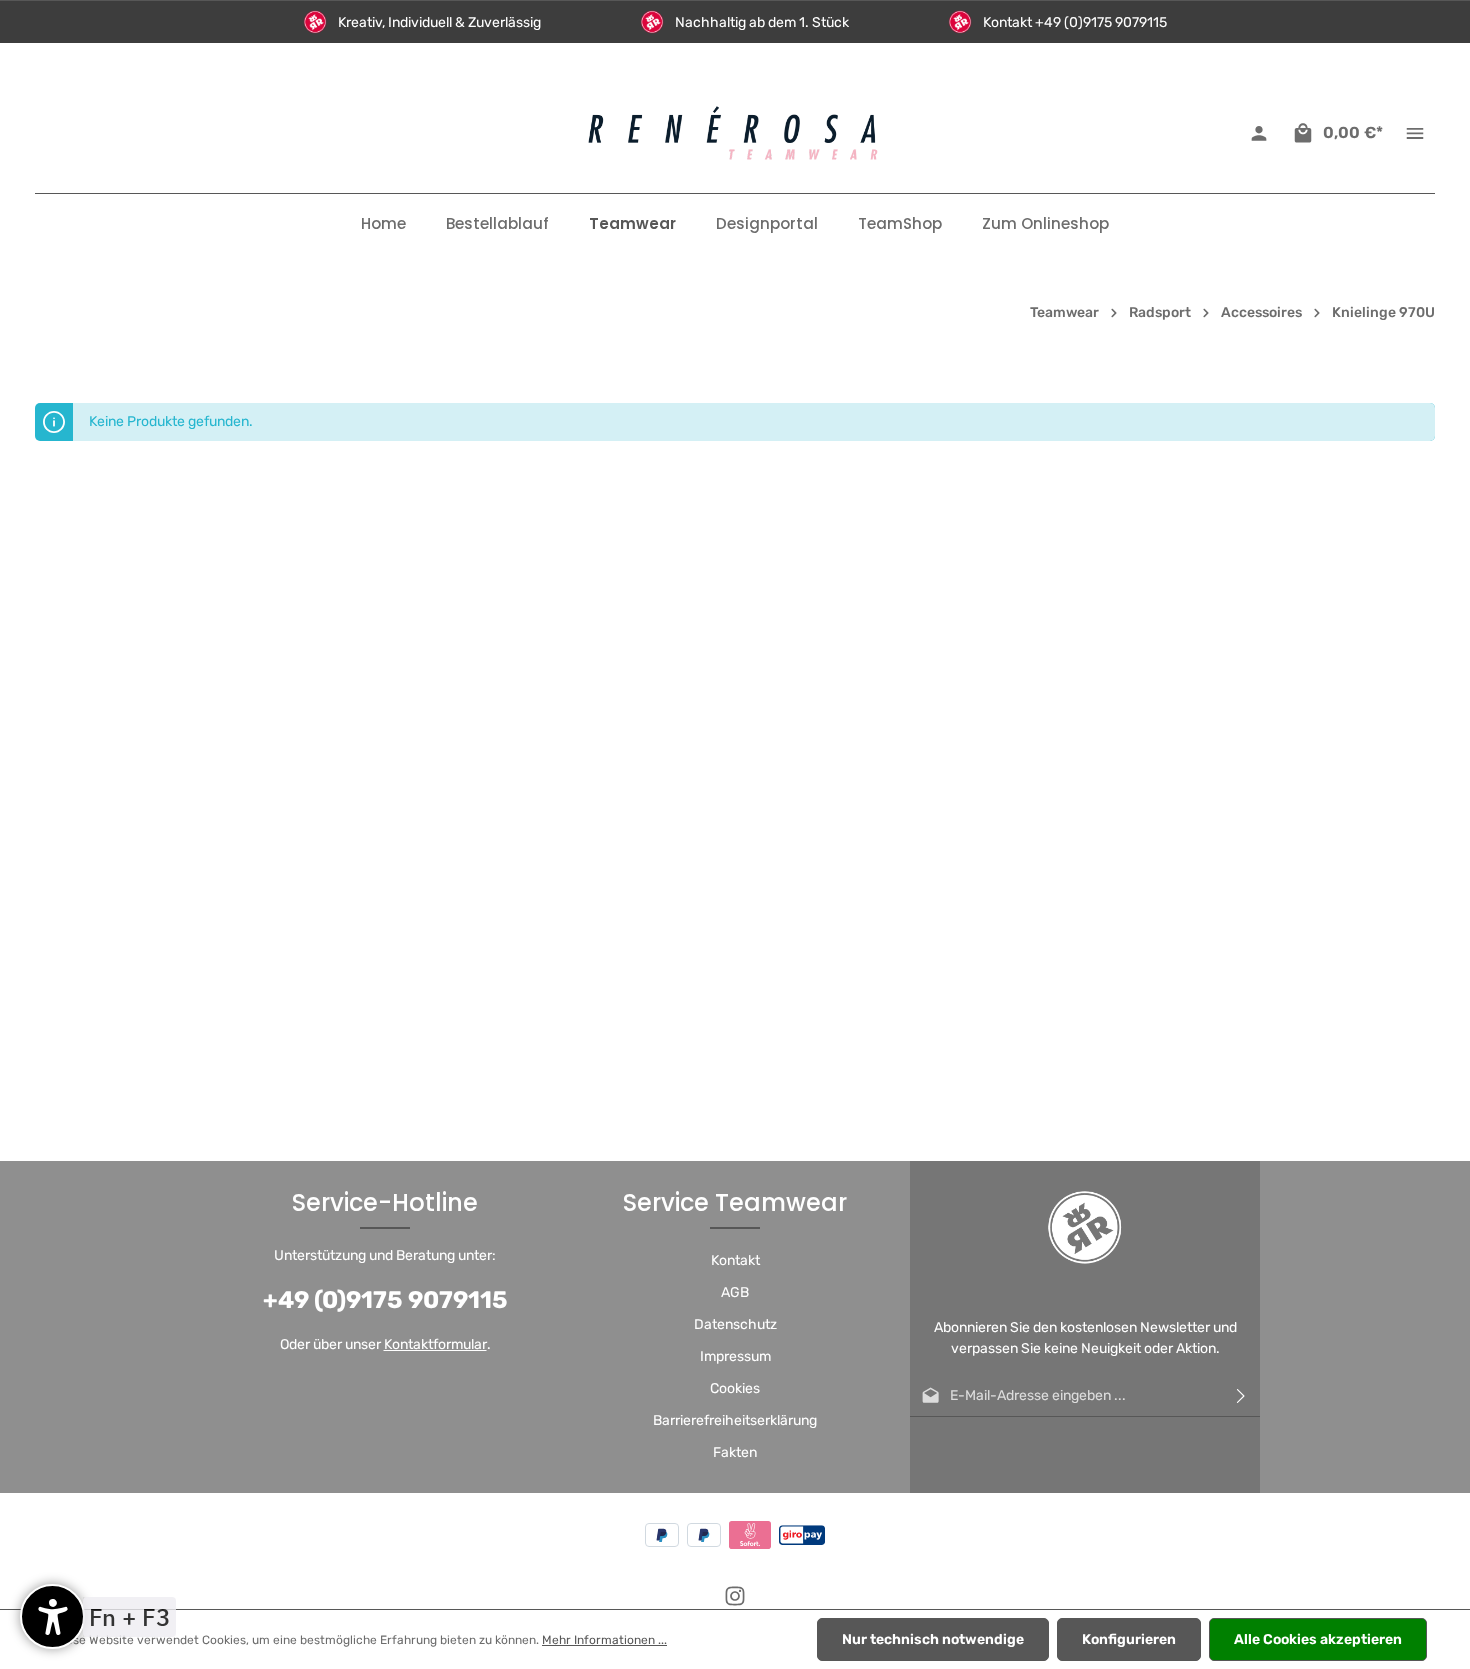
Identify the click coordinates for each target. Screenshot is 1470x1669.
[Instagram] (735, 1602)
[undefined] (52, 1616)
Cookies (735, 1388)
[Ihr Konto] (1259, 133)
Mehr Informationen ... (604, 1640)
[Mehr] (1415, 133)
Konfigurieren (1129, 1639)
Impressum (735, 1356)
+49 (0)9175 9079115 (385, 1300)
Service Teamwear (735, 1202)
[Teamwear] (632, 224)
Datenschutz (735, 1324)
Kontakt (735, 1260)
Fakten (735, 1452)
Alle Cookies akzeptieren (1318, 1639)
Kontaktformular (435, 1344)
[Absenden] (1241, 1396)
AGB (735, 1292)
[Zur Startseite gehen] (735, 133)
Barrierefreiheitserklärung (735, 1420)
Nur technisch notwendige (933, 1639)
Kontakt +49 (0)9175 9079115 (1075, 22)
